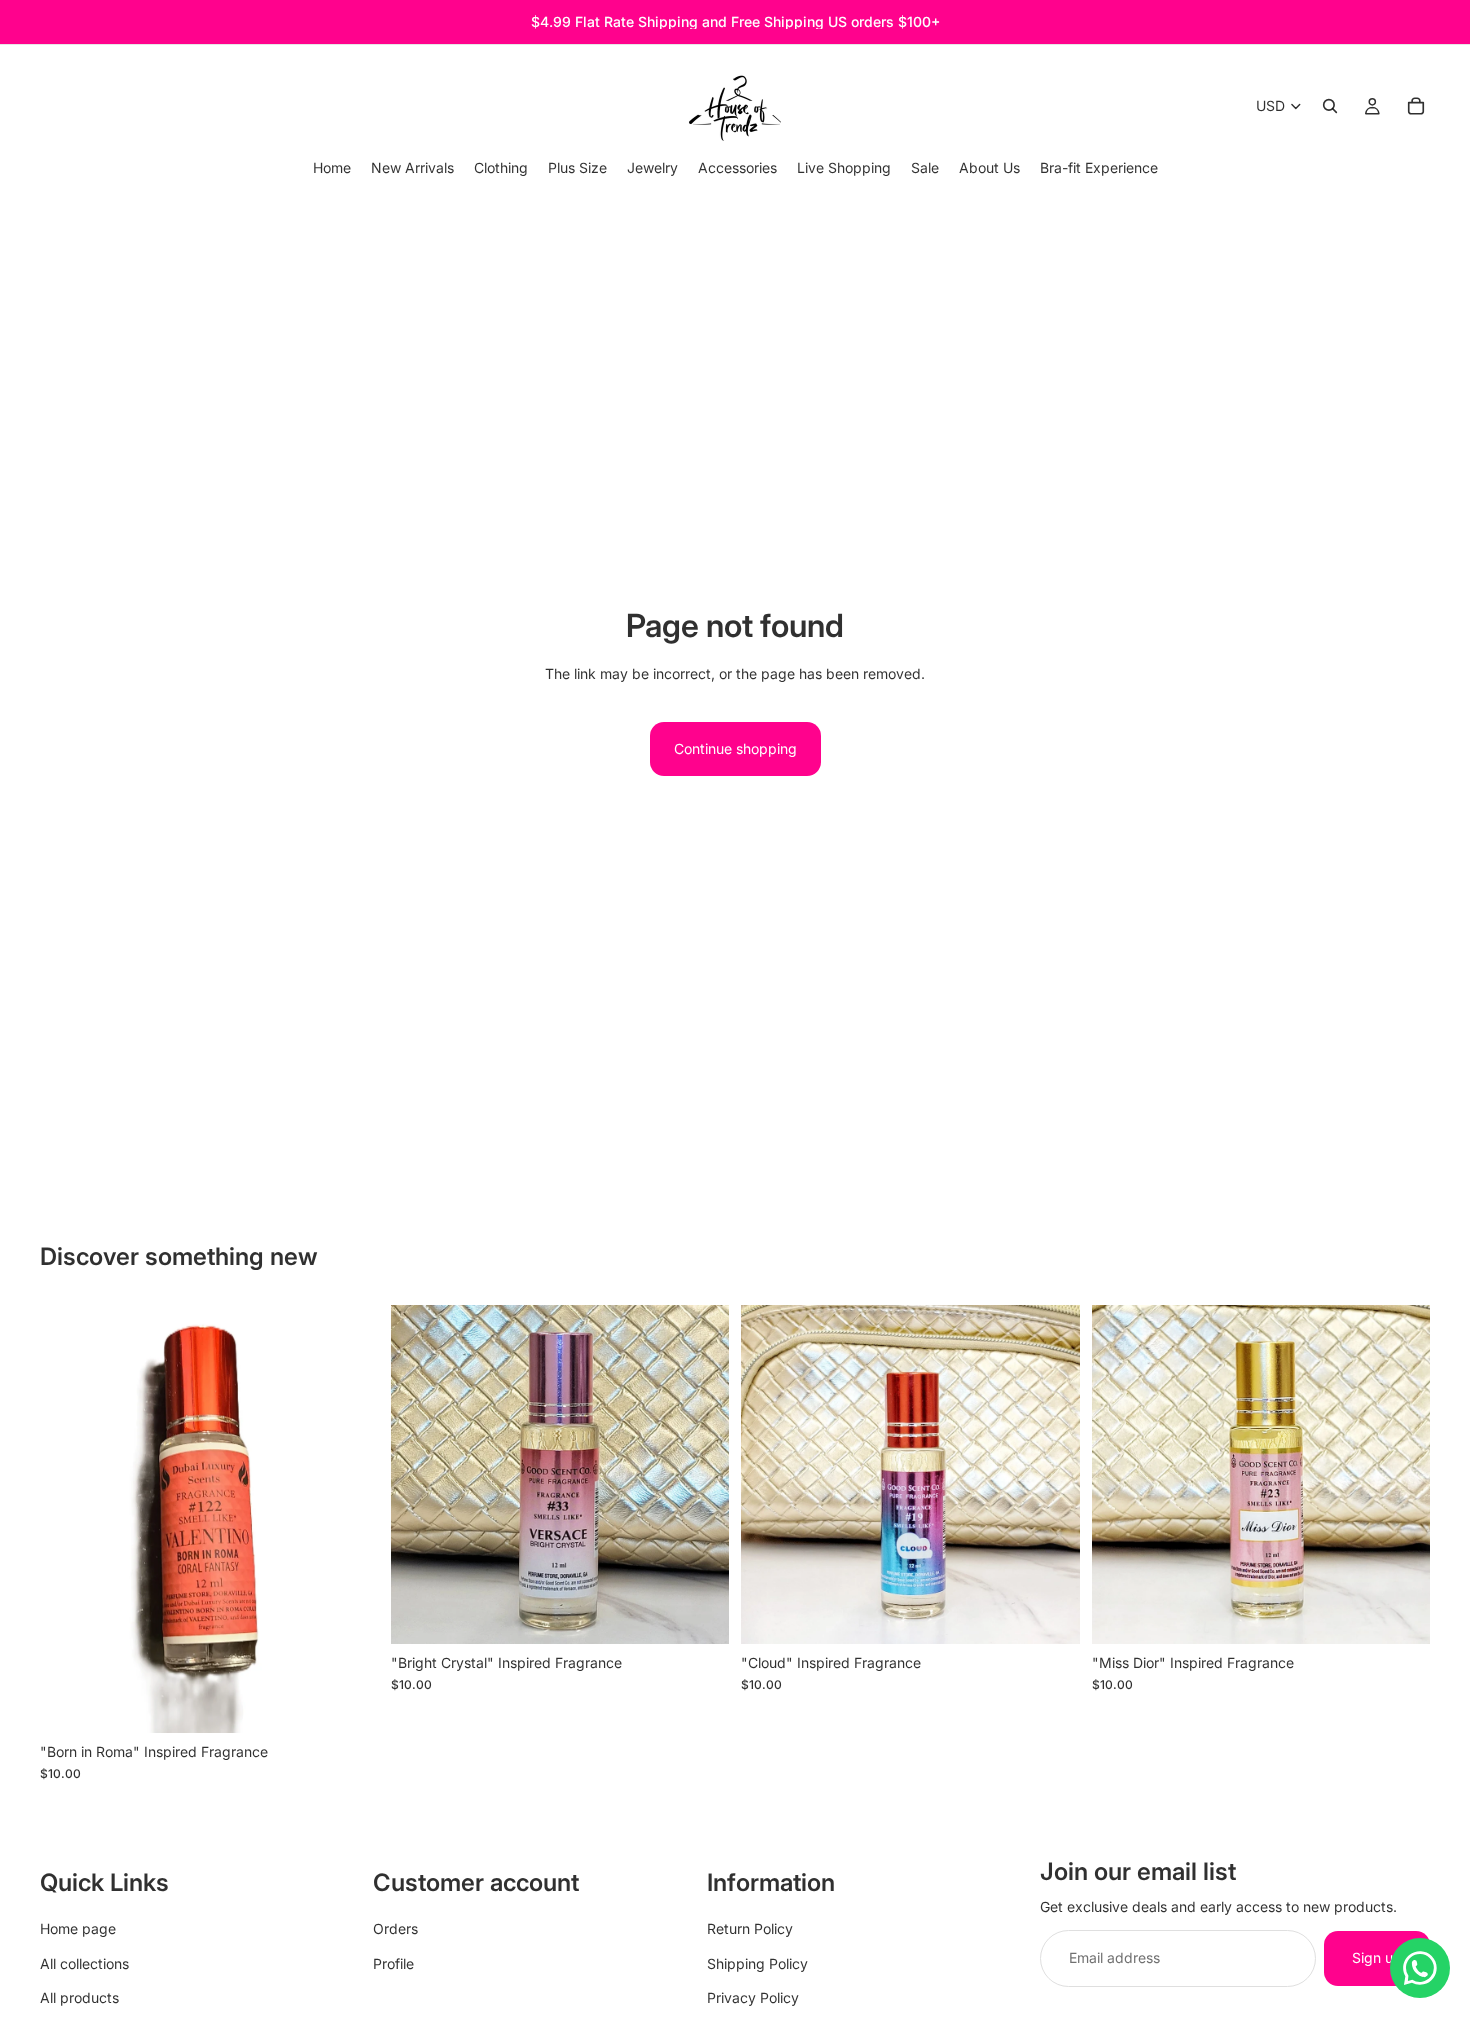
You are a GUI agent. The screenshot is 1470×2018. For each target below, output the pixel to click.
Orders (395, 1928)
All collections (84, 1962)
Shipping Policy (757, 1962)
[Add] (348, 1702)
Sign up (1377, 1957)
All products (79, 1997)
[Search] (1330, 106)
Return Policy (750, 1928)
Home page (78, 1928)
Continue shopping (735, 748)
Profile (393, 1962)
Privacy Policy (753, 1997)
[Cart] (1416, 106)
